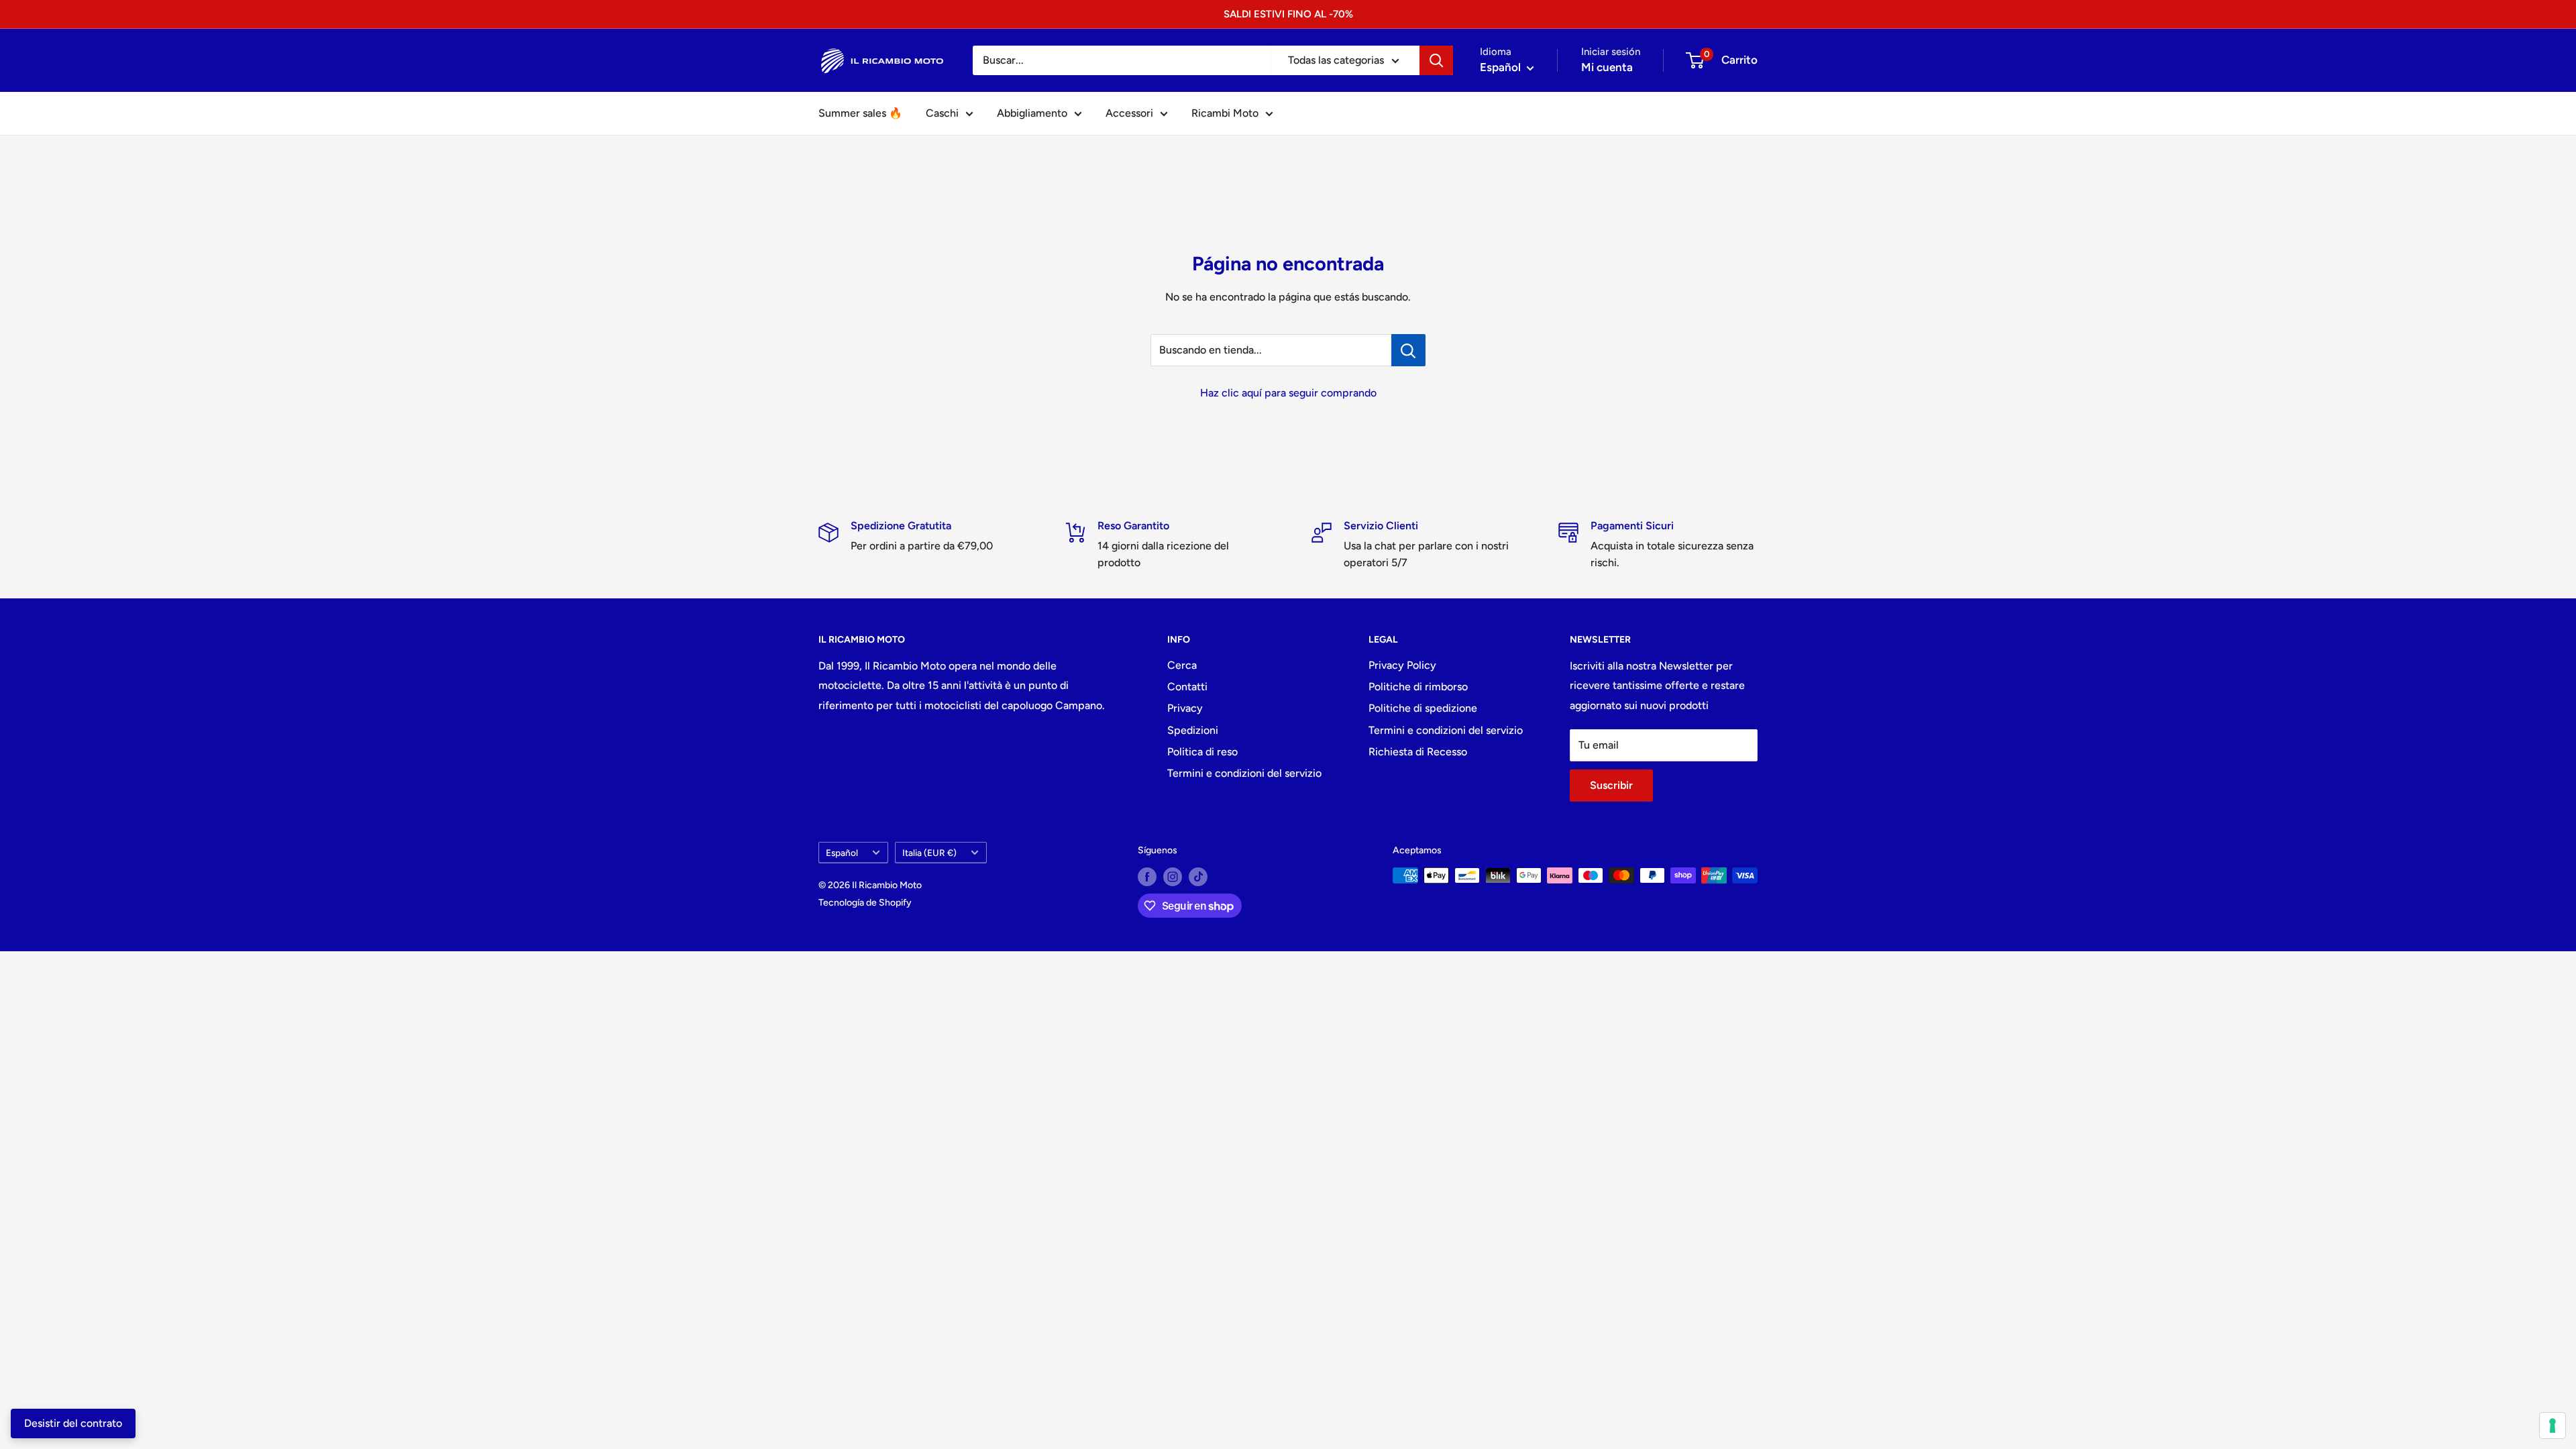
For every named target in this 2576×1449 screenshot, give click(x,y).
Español (842, 853)
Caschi (942, 113)
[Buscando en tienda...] (1408, 350)
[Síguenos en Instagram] (1173, 877)
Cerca (1182, 665)
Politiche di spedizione (1423, 708)
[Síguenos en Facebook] (1147, 877)
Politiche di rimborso (1418, 687)
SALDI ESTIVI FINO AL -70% (1288, 14)
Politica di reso (1202, 752)
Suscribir (1611, 785)
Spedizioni (1193, 730)
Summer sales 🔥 (860, 113)
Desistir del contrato (73, 1423)
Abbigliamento (1032, 113)
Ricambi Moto (1225, 113)
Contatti (1187, 687)
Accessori (1129, 113)
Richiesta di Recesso (1418, 752)
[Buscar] (1436, 60)
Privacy (1185, 708)
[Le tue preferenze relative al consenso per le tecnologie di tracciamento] (2553, 1426)
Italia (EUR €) (929, 853)
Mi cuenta (1607, 67)
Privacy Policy (1402, 665)
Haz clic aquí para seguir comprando (1288, 393)
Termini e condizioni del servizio (1244, 773)
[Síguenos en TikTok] (1198, 877)
